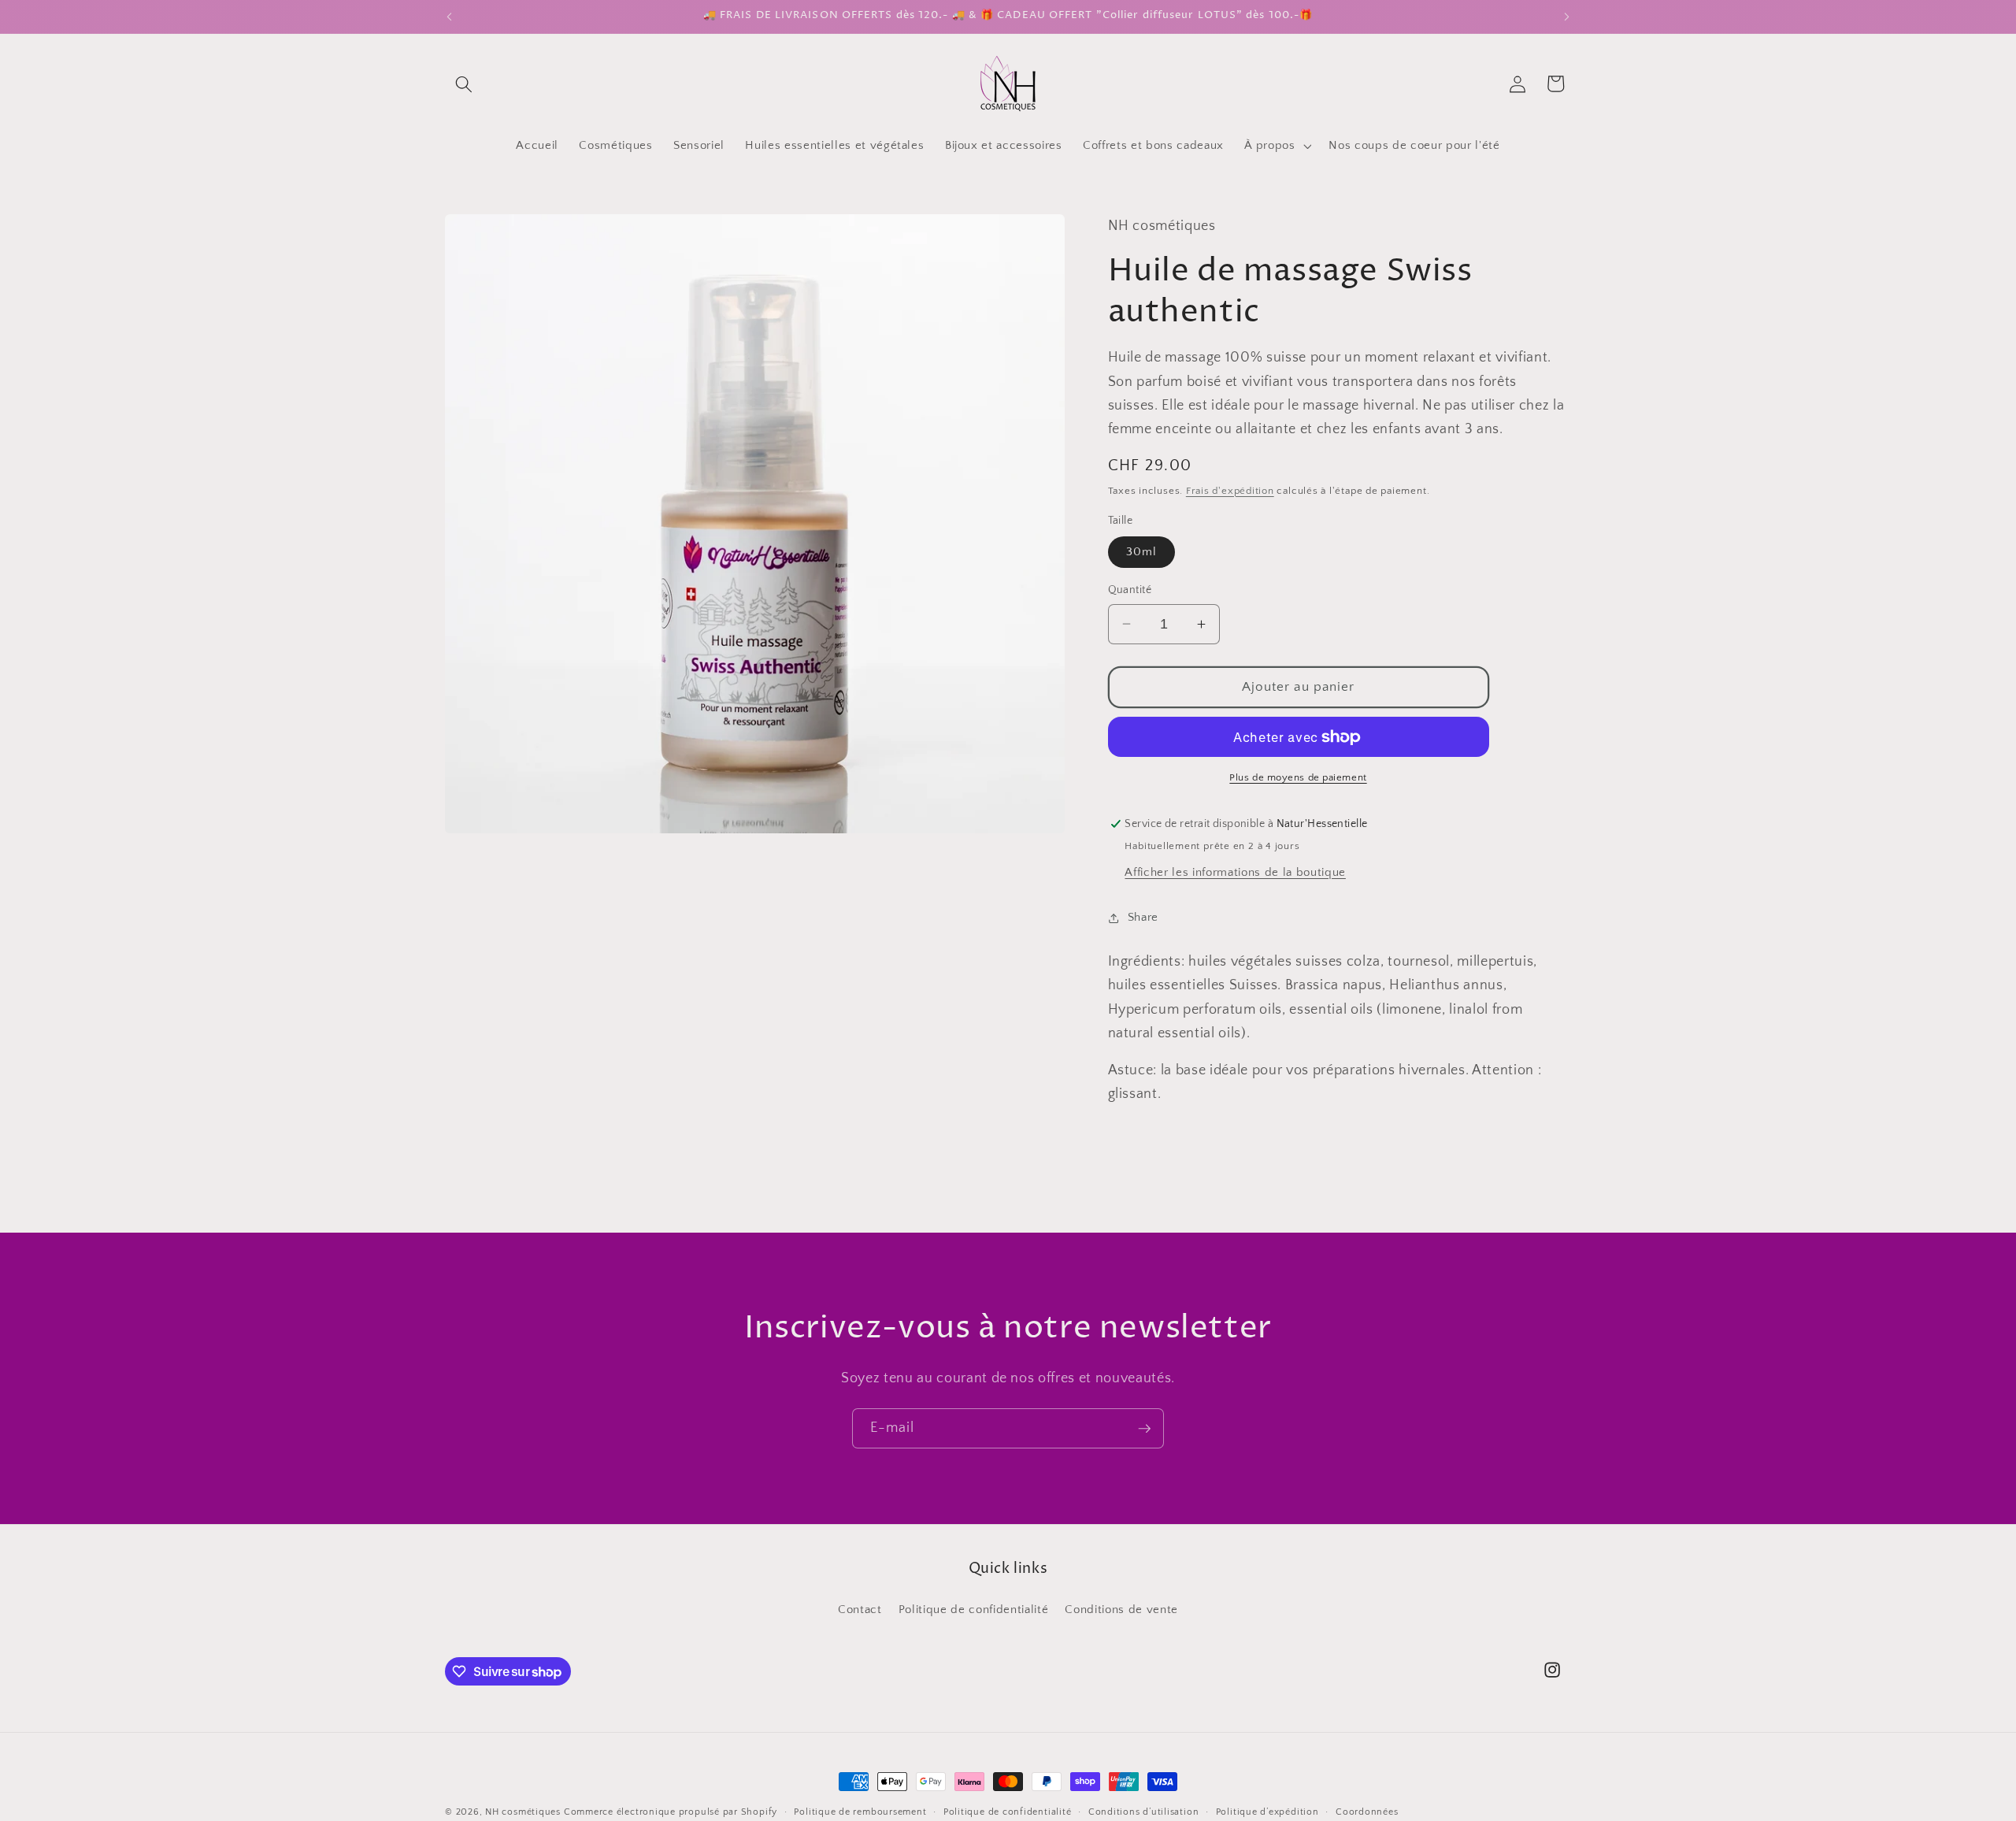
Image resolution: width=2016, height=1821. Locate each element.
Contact (860, 1610)
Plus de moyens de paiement (1298, 777)
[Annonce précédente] (450, 17)
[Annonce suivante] (1567, 17)
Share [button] (1143, 917)
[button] (464, 83)
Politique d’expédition (1267, 1812)
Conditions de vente (1121, 1610)
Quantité (1130, 590)
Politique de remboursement (860, 1812)
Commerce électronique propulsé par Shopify (671, 1812)
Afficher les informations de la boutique (1235, 872)
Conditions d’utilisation (1143, 1812)
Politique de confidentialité (973, 1610)
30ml (1141, 552)
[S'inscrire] (1144, 1429)
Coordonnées (1367, 1812)
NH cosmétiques (523, 1812)
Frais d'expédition (1230, 491)
